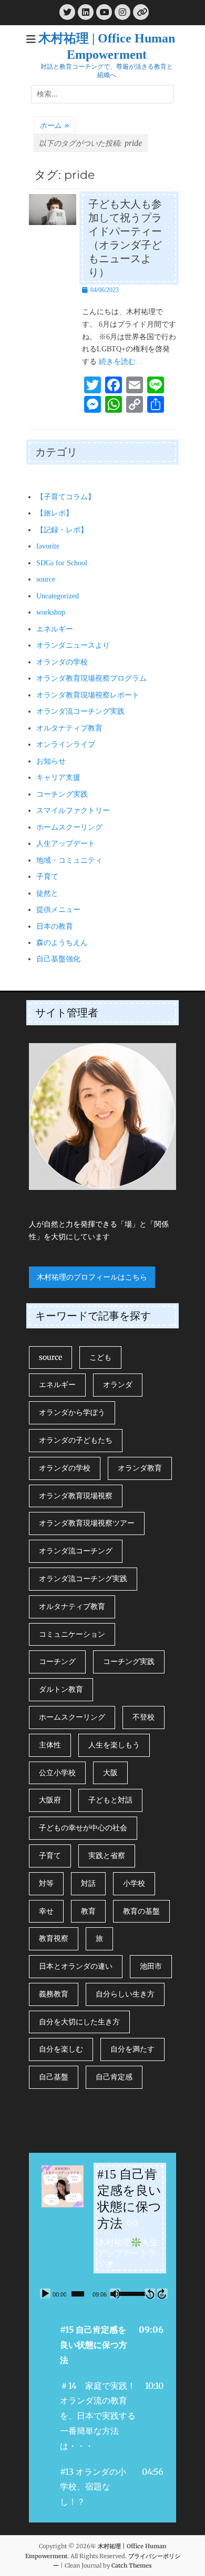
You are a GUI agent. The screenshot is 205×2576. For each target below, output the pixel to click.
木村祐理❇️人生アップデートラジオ (128, 2253)
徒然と (47, 893)
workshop (51, 612)
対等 (46, 1883)
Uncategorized (58, 596)
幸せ (46, 1911)
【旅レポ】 (55, 513)
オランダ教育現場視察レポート (88, 695)
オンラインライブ (66, 744)
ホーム (54, 125)
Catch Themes (132, 2566)
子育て (47, 877)
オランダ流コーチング (76, 1551)
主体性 (50, 1745)
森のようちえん (62, 943)
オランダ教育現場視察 (76, 1496)
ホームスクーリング (69, 827)
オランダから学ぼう (72, 1412)
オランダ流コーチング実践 (80, 711)
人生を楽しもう (114, 1745)
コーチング (57, 1661)
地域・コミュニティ (69, 860)
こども (100, 1357)
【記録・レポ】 (62, 530)
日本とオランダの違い (76, 1966)
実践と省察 (107, 1855)
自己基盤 (54, 2077)
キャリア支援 (58, 777)
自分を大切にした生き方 (79, 2022)
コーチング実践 (62, 794)
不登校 (143, 1717)
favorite (48, 546)
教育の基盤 (141, 1911)
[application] (102, 2294)
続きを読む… (121, 362)
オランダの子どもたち (76, 1440)
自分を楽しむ (61, 2049)
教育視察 (54, 1938)
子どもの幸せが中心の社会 (83, 1828)
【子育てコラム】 (66, 497)
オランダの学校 (62, 662)
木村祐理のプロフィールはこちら (92, 1277)
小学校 (134, 1883)
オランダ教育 (140, 1468)
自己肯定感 (114, 2077)
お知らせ (51, 761)
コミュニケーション (72, 1634)
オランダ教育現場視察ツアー (87, 1523)
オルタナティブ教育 (69, 728)
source (46, 579)
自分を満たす (132, 2049)
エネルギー (55, 629)
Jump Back (150, 2294)
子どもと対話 (110, 1800)
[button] (102, 2345)
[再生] (45, 2294)
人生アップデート (66, 844)
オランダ (118, 1384)
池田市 (151, 1966)
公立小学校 (57, 1773)
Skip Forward (162, 2294)
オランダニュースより (73, 645)
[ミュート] (115, 2294)
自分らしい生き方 (125, 1994)
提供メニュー (58, 910)
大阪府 (50, 1800)
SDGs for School (62, 563)
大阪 (110, 1773)
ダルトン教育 (61, 1689)
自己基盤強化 (58, 959)
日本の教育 (55, 926)
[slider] (78, 2294)
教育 (88, 1911)
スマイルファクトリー (73, 811)
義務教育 (54, 1994)
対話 (88, 1883)
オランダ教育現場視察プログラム (91, 678)
